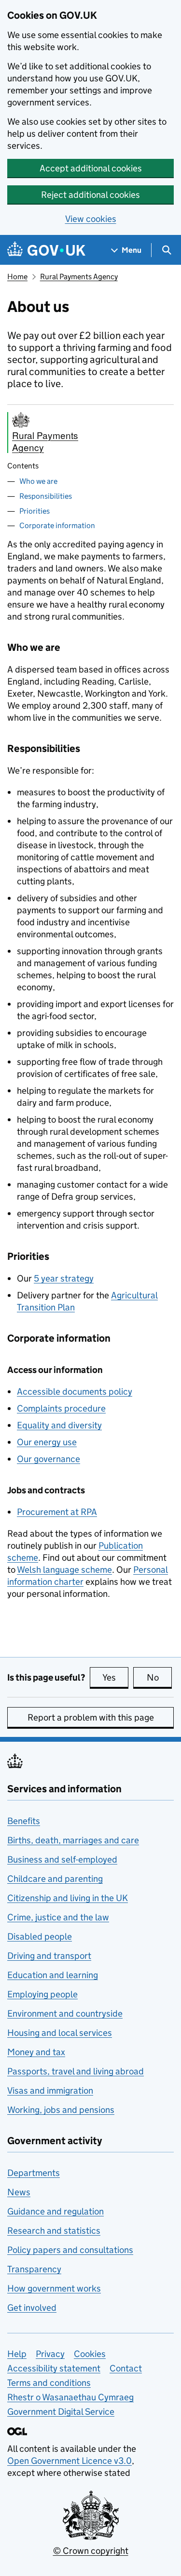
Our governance (49, 1459)
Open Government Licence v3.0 (70, 2461)
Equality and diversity (59, 1425)
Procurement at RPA (57, 1512)
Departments (34, 2173)
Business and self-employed (62, 1859)
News (19, 2192)
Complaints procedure (61, 1408)
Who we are (38, 481)
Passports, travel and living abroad (76, 2071)
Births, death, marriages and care (73, 1840)
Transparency (34, 2269)
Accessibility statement (54, 2368)
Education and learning (53, 1975)
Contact (126, 2368)
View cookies (91, 219)
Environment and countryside (65, 2013)
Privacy (50, 2354)
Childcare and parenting (55, 1879)
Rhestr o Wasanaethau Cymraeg (70, 2397)
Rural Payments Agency (79, 277)
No (159, 1677)
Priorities (35, 511)
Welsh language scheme (64, 1570)
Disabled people (40, 1936)
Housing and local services (60, 2033)
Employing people (42, 1994)
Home (17, 277)
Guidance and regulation (56, 2211)
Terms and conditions (49, 2383)
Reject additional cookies (90, 195)
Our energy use (47, 1442)
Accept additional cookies (91, 168)
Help (17, 2354)
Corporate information (57, 525)
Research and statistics (54, 2231)
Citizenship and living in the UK (68, 1898)
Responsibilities (46, 496)
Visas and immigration (50, 2091)
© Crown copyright (91, 2551)
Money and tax (36, 2052)
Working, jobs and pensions (61, 2110)
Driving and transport (49, 1956)
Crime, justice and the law (58, 1917)
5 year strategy (64, 1278)
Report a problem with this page (91, 1717)
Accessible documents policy (75, 1392)
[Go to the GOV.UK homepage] (46, 250)
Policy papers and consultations (70, 2250)
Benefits (24, 1821)
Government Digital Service (61, 2412)
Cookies (90, 2354)
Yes (115, 1677)
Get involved (32, 2308)
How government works (54, 2288)
